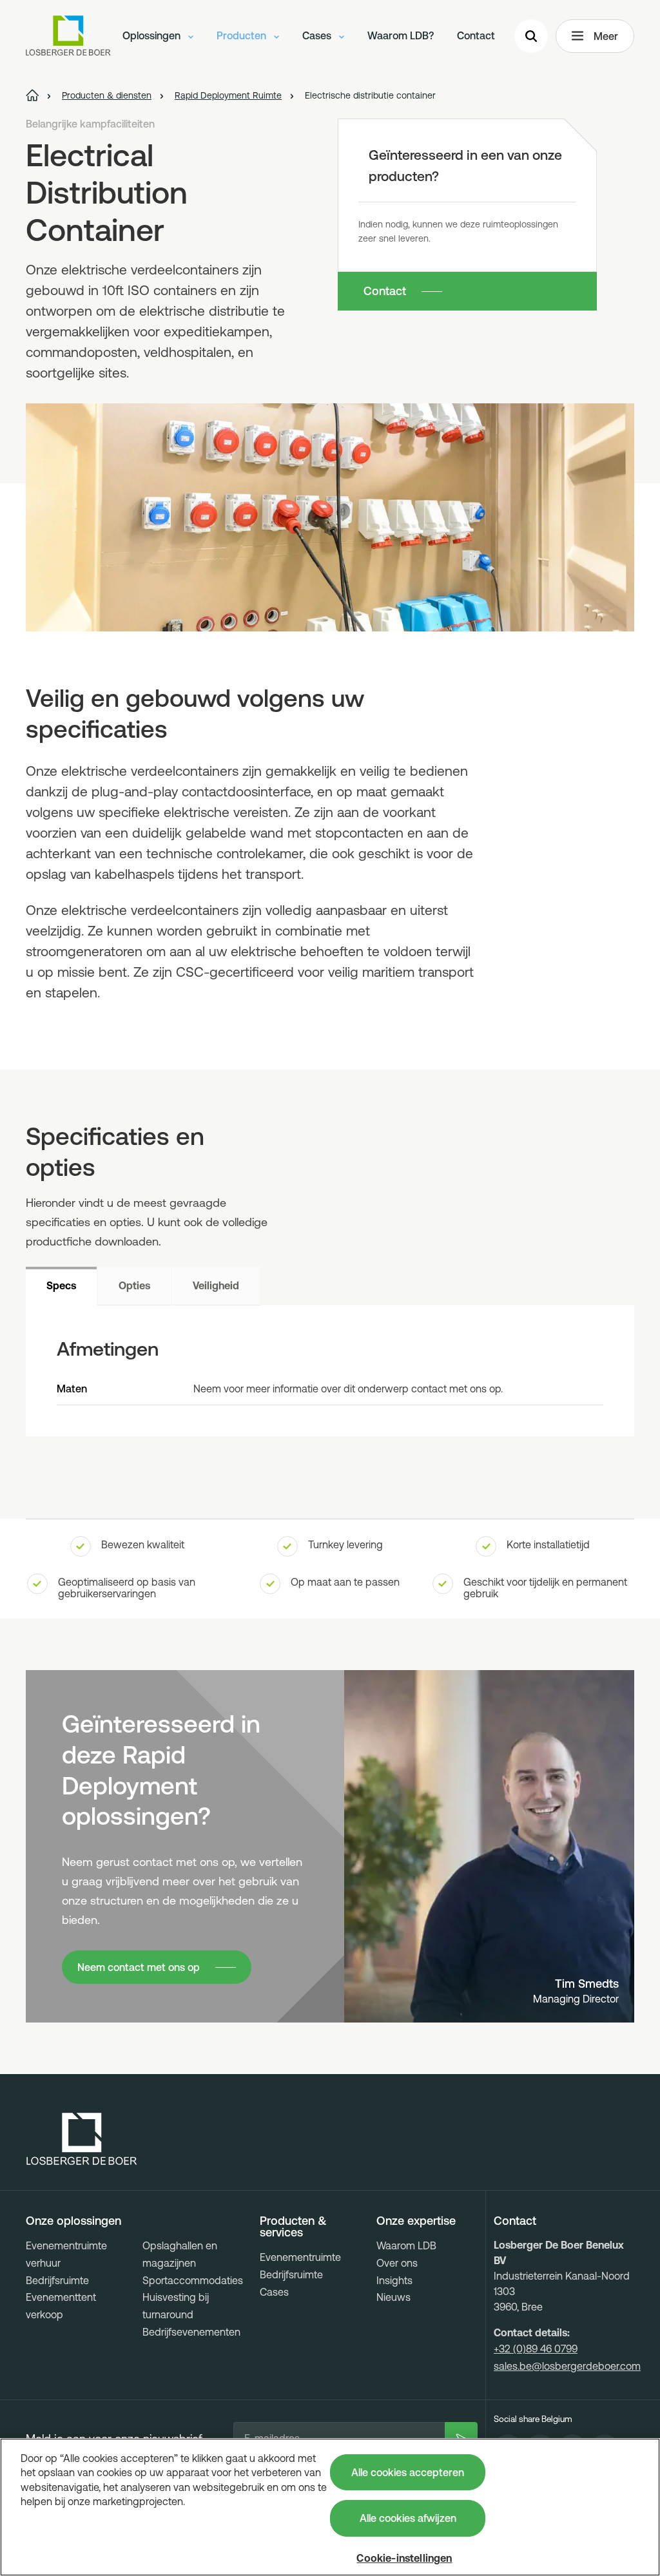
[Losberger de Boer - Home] (82, 2139)
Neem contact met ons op (139, 1967)
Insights (394, 2280)
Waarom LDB (406, 2245)
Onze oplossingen (73, 2221)
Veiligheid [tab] (216, 1285)
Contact (476, 35)
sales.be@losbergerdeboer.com (567, 2366)
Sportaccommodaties (193, 2280)
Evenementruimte (300, 2257)
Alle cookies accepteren (408, 2472)
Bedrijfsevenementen (191, 2332)
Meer (606, 36)
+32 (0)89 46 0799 (536, 2349)
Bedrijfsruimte (57, 2280)
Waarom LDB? (401, 35)
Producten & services (293, 2227)
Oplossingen (153, 35)
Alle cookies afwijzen (408, 2518)
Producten (243, 35)
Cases (318, 35)
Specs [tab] (61, 1285)
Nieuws (393, 2297)
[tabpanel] (330, 1371)
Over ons (397, 2263)
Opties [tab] (134, 1285)
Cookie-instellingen (404, 2558)
